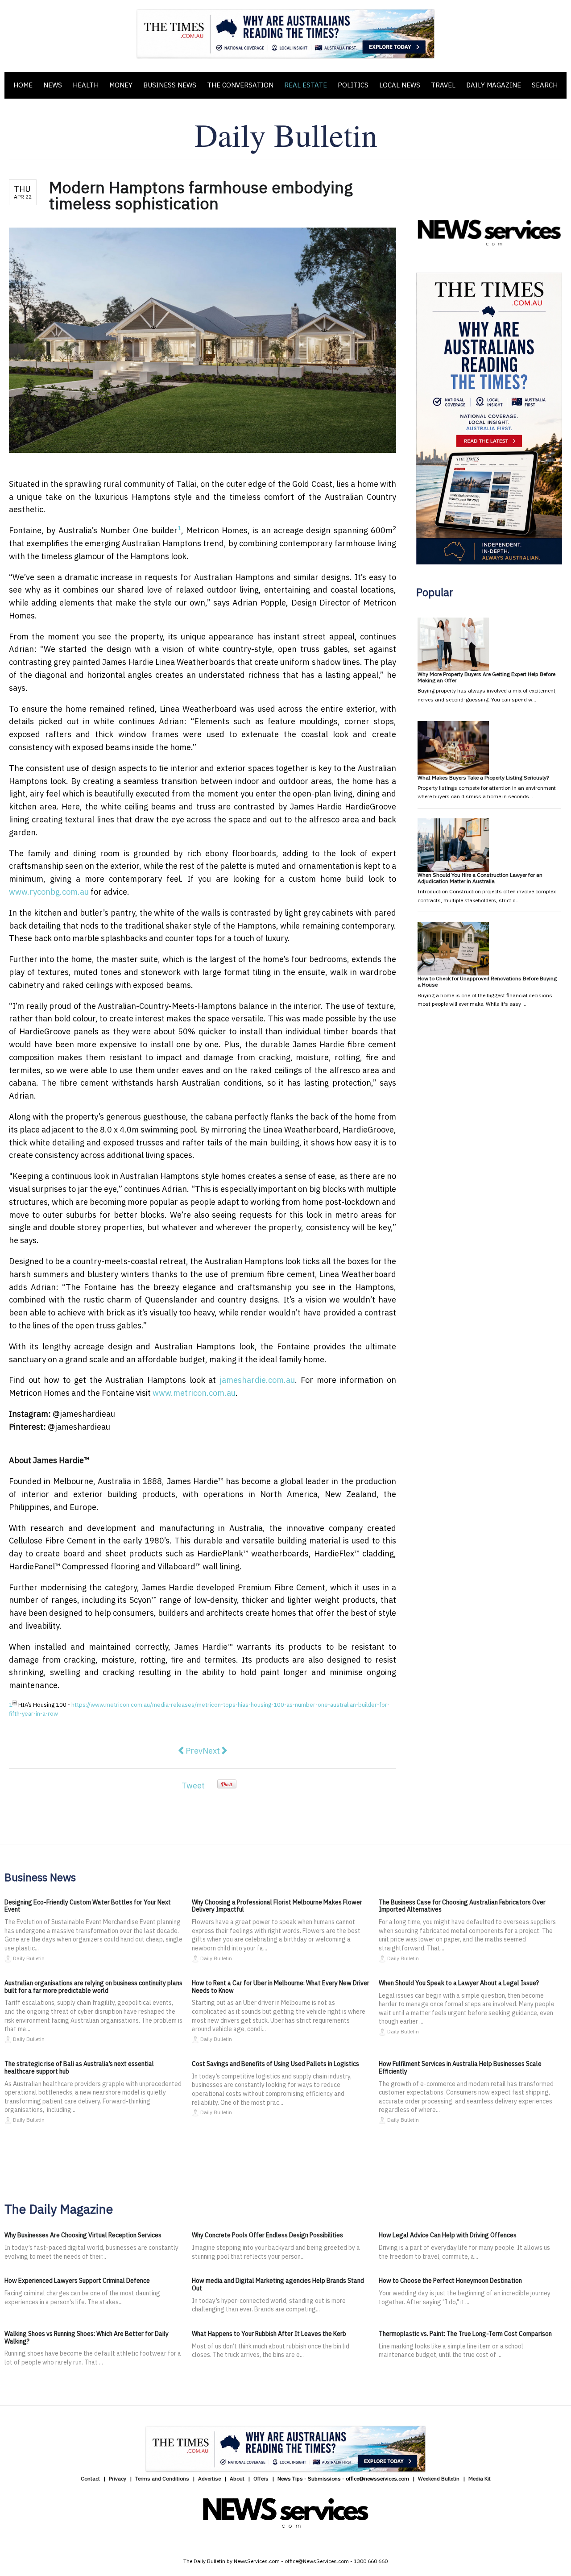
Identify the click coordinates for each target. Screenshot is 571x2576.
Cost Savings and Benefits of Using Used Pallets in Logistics (275, 2064)
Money (121, 85)
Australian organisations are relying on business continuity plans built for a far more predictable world (93, 1987)
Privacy (118, 2479)
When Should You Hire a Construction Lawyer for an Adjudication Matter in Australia (480, 878)
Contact (90, 2479)
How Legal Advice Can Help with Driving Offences (448, 2235)
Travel (443, 85)
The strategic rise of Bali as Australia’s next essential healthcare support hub (79, 2068)
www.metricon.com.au (194, 1393)
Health (86, 85)
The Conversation (240, 85)
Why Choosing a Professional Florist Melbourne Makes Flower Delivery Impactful (277, 1906)
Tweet (193, 1786)
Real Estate (306, 85)
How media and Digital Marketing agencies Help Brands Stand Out (278, 2284)
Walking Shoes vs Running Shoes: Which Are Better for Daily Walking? (87, 2337)
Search (545, 85)
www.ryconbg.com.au (49, 892)
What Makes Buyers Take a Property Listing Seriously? (483, 778)
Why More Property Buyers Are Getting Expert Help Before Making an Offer (486, 677)
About (237, 2479)
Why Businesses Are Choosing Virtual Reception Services (83, 2235)
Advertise (209, 2479)
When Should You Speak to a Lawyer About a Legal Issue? (459, 1983)
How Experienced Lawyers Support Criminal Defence (77, 2281)
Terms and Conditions (162, 2479)
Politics (353, 85)
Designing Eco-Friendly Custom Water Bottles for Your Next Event (88, 1906)
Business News (170, 85)
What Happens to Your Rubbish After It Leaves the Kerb (269, 2334)
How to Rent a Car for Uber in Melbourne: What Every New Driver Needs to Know (281, 1987)
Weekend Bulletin (439, 2479)
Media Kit (480, 2479)
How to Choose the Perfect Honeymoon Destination (450, 2281)
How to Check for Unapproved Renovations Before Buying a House (487, 981)
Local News (400, 85)
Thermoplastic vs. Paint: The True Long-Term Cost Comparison (465, 2334)
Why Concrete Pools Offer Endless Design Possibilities (267, 2235)
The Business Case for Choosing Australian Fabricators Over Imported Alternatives (462, 1906)
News (53, 85)
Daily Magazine (494, 85)
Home (23, 85)
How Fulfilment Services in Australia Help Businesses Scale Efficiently (460, 2068)
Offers (261, 2479)
